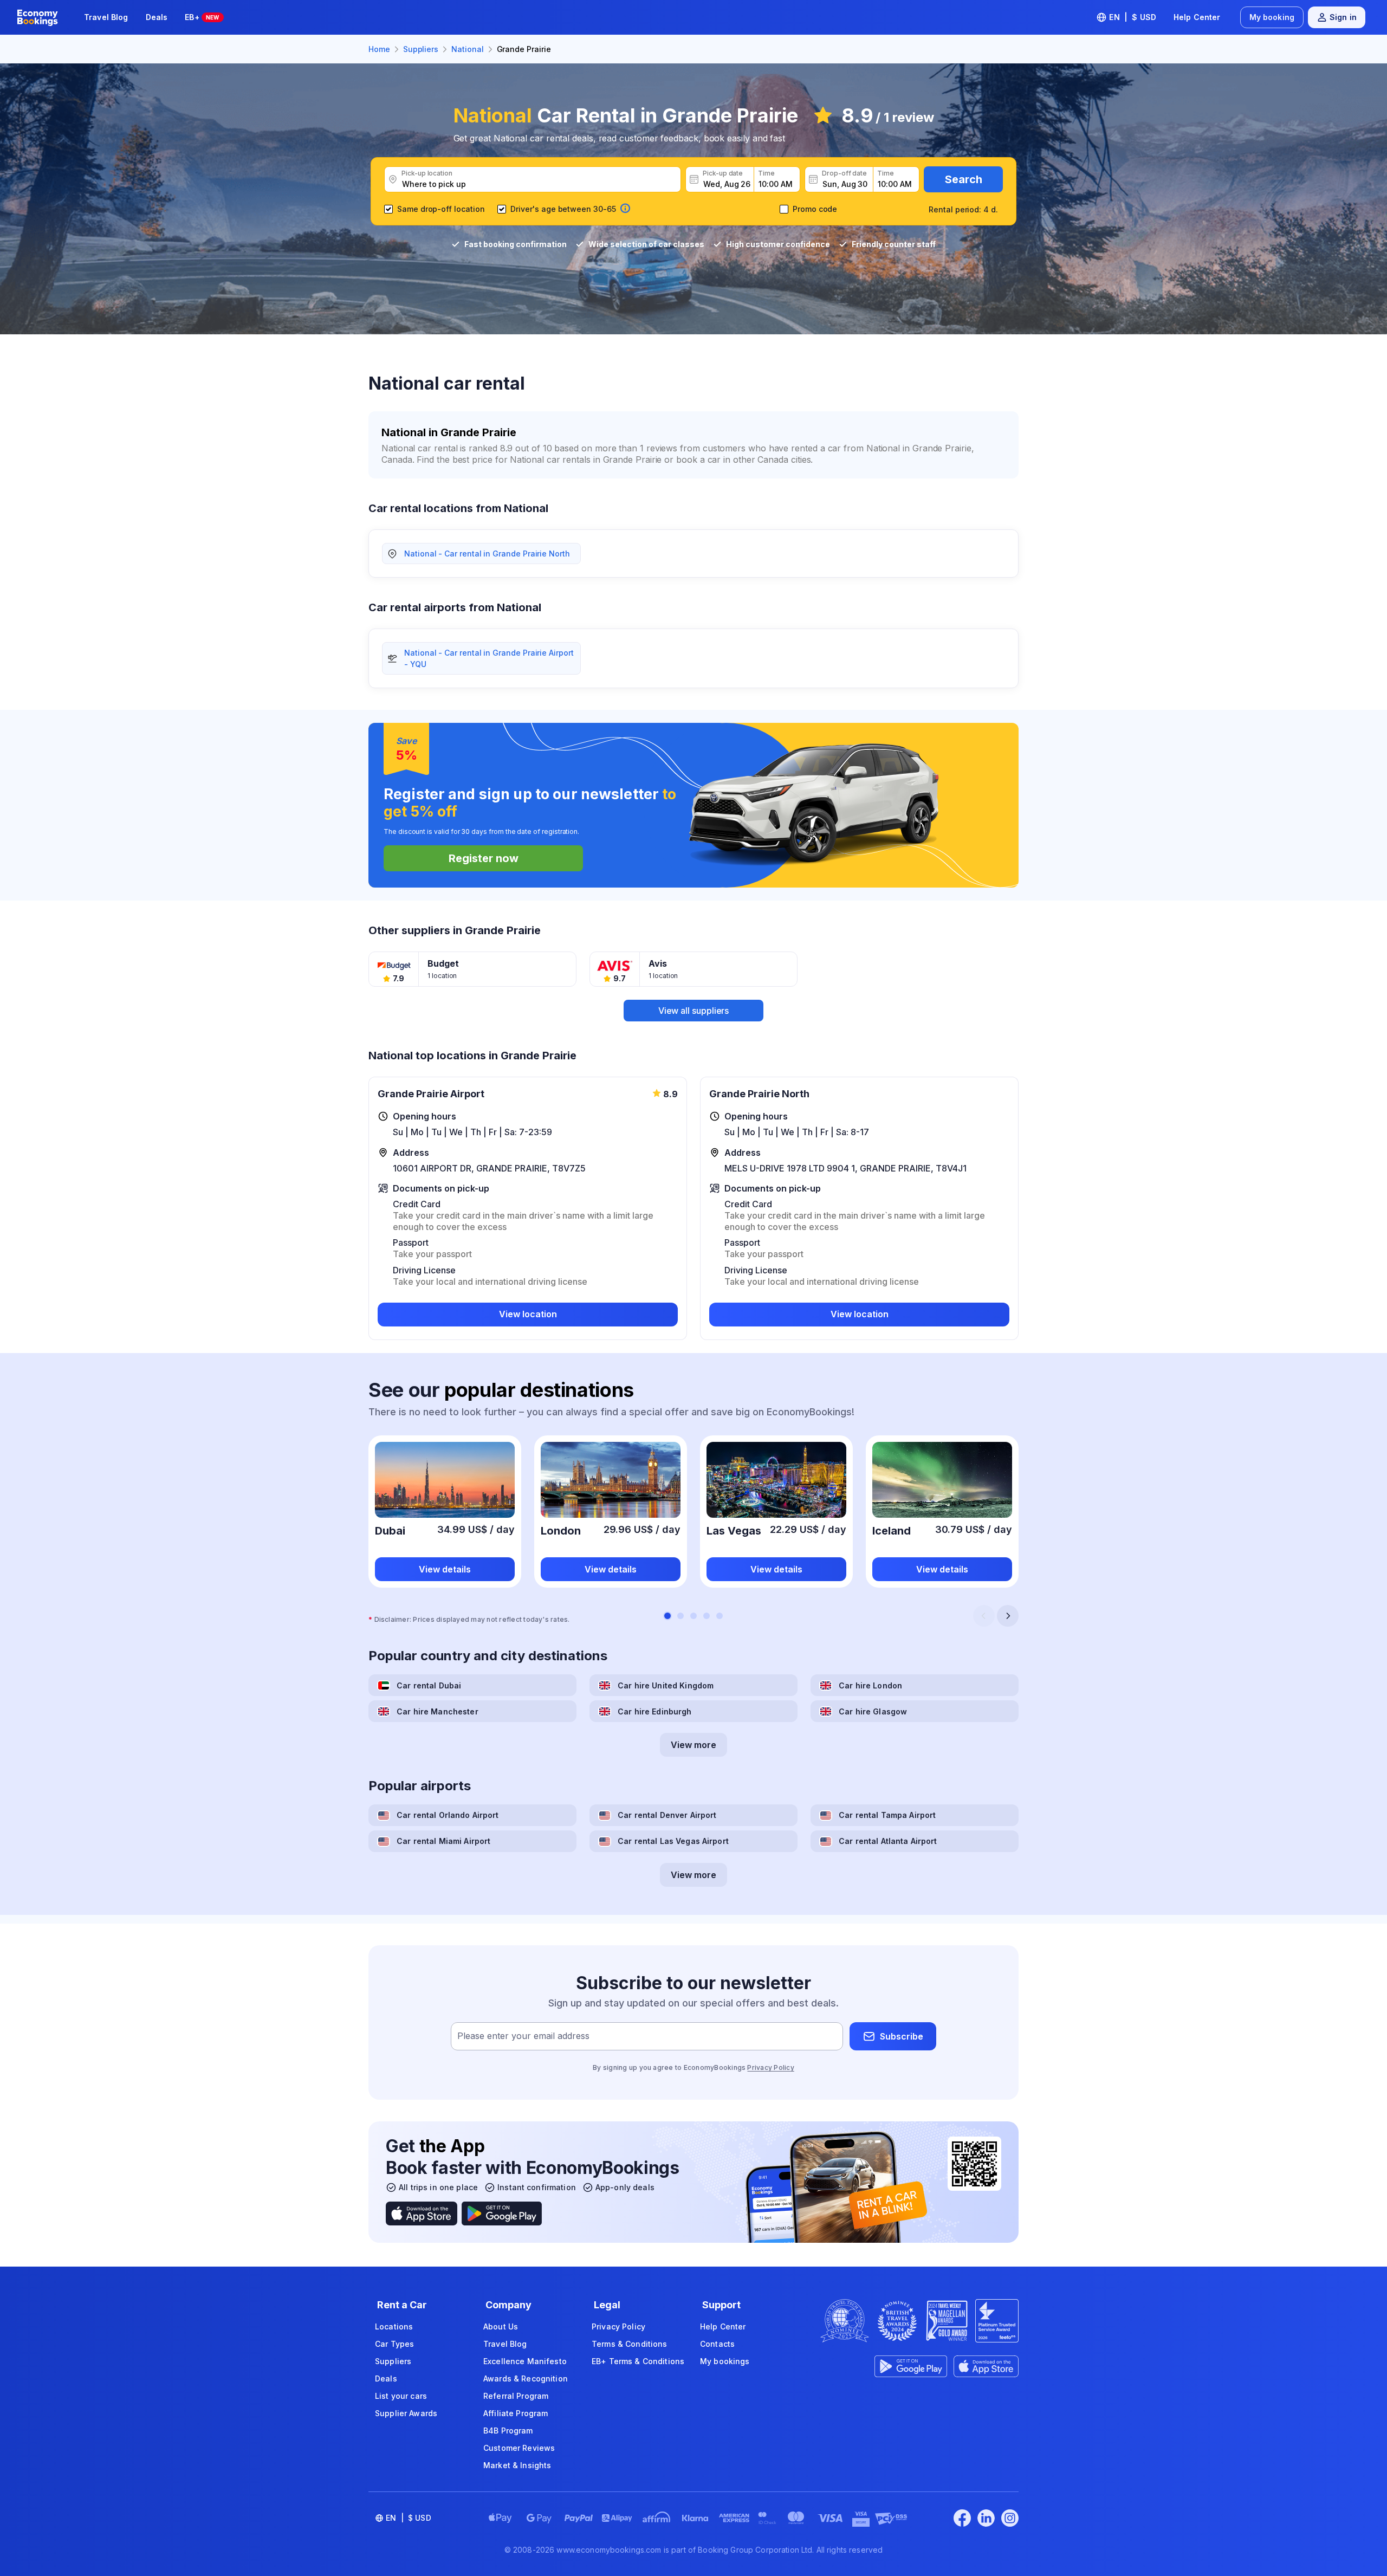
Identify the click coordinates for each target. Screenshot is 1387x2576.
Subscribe (902, 2036)
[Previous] (984, 1616)
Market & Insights (517, 2465)
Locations (394, 2326)
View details (445, 1569)
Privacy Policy (770, 2067)
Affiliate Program (516, 2413)
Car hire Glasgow (873, 1711)
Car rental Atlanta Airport (888, 1841)
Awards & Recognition (526, 2378)
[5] (720, 1616)
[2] (680, 1616)
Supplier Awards (406, 2413)
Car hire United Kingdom (666, 1685)
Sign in (1343, 17)
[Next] (1008, 1616)
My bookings (725, 2361)
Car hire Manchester (438, 1711)
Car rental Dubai (429, 1685)
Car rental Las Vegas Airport (673, 1841)
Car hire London (870, 1685)
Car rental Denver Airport (667, 1815)
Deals (157, 17)
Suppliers (393, 2361)
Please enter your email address (523, 2036)
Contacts (717, 2344)
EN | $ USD (1133, 17)
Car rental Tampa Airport (887, 1815)
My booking (1272, 17)
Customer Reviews (519, 2448)
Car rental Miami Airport (443, 1841)
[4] (707, 1616)
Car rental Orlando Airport (448, 1815)
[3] (693, 1616)
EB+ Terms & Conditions (638, 2361)
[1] (667, 1616)
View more (693, 1745)
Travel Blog (106, 17)
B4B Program (508, 2431)
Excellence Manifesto (525, 2361)
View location (528, 1314)
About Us (501, 2326)
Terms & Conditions (630, 2344)
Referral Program (516, 2396)
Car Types (394, 2344)
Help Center (1197, 17)
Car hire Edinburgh (655, 1711)
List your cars (401, 2396)
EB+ (202, 17)
